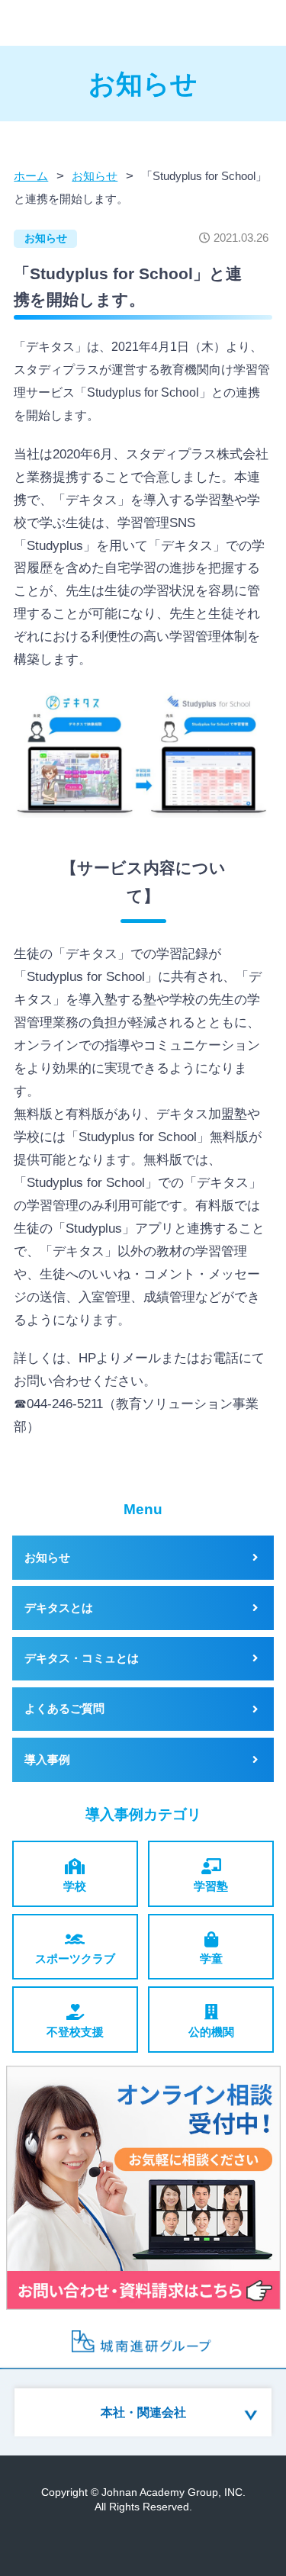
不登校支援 (75, 2032)
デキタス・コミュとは (82, 1658)
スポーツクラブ (75, 1959)
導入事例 (47, 1760)
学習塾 (211, 1886)
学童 (211, 1959)
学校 (75, 1886)
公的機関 (211, 2032)
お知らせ (46, 238)
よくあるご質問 (64, 1709)
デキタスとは (59, 1608)
